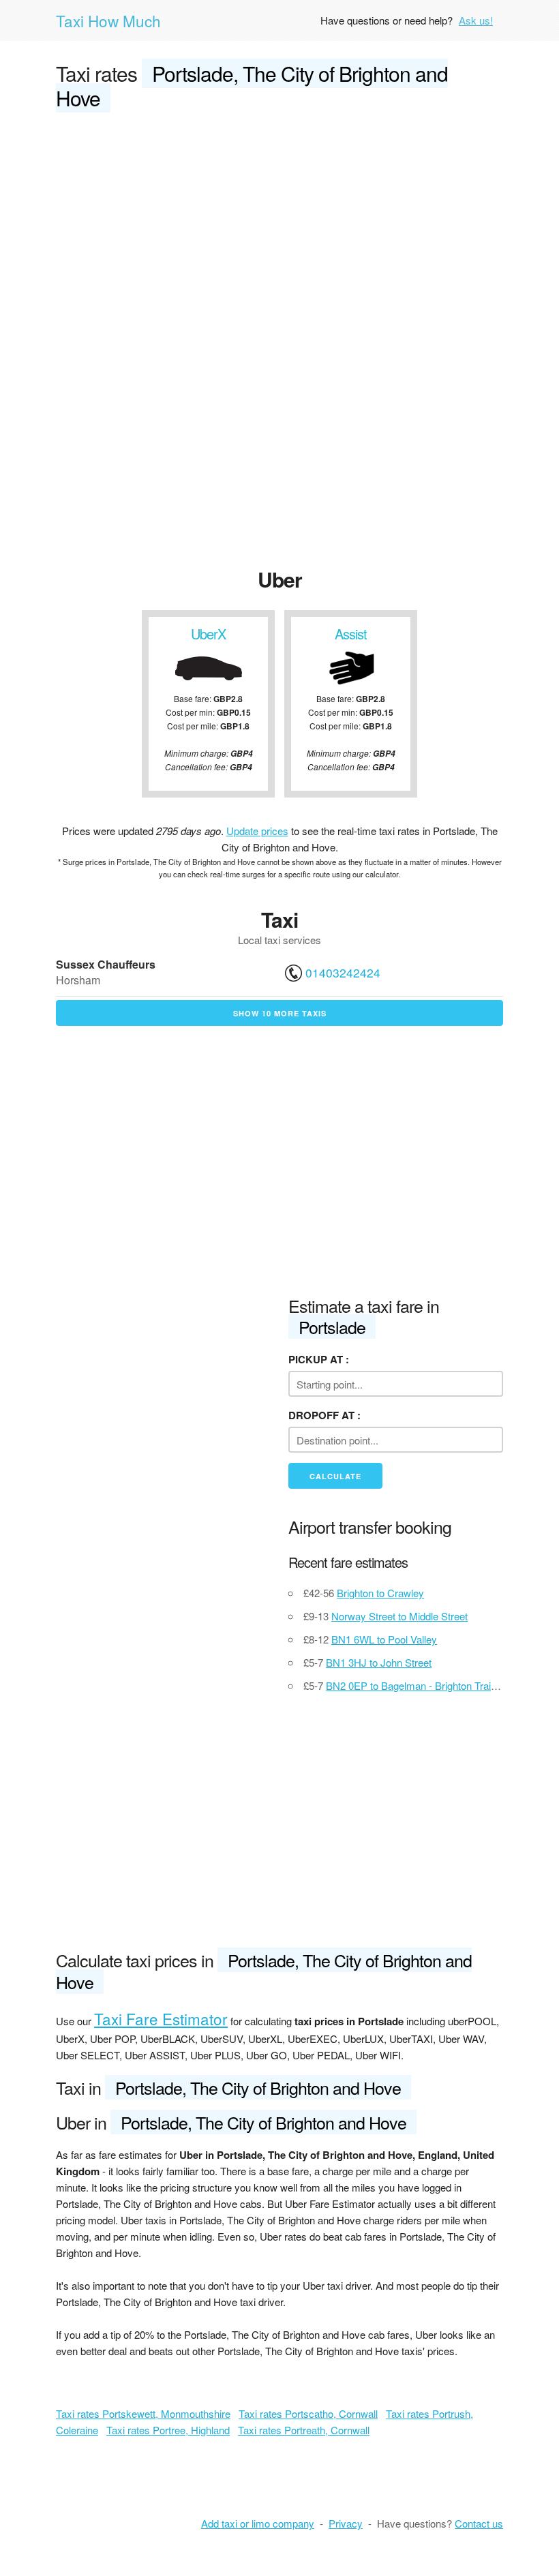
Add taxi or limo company (258, 2523)
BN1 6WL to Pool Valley (384, 1639)
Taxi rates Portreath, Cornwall (304, 2430)
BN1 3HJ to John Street (379, 1662)
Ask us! (476, 20)
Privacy (346, 2523)
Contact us (479, 2523)
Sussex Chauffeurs (106, 964)
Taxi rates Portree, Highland (168, 2430)
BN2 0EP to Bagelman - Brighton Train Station (428, 1685)
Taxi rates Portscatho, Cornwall (308, 2413)
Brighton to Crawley (380, 1593)
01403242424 (343, 972)
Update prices (257, 831)
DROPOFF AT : (324, 1415)
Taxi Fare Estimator (161, 2018)
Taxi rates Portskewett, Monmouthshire (143, 2413)
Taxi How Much (108, 20)
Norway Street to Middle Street (399, 1616)
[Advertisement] (279, 226)
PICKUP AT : (319, 1359)
